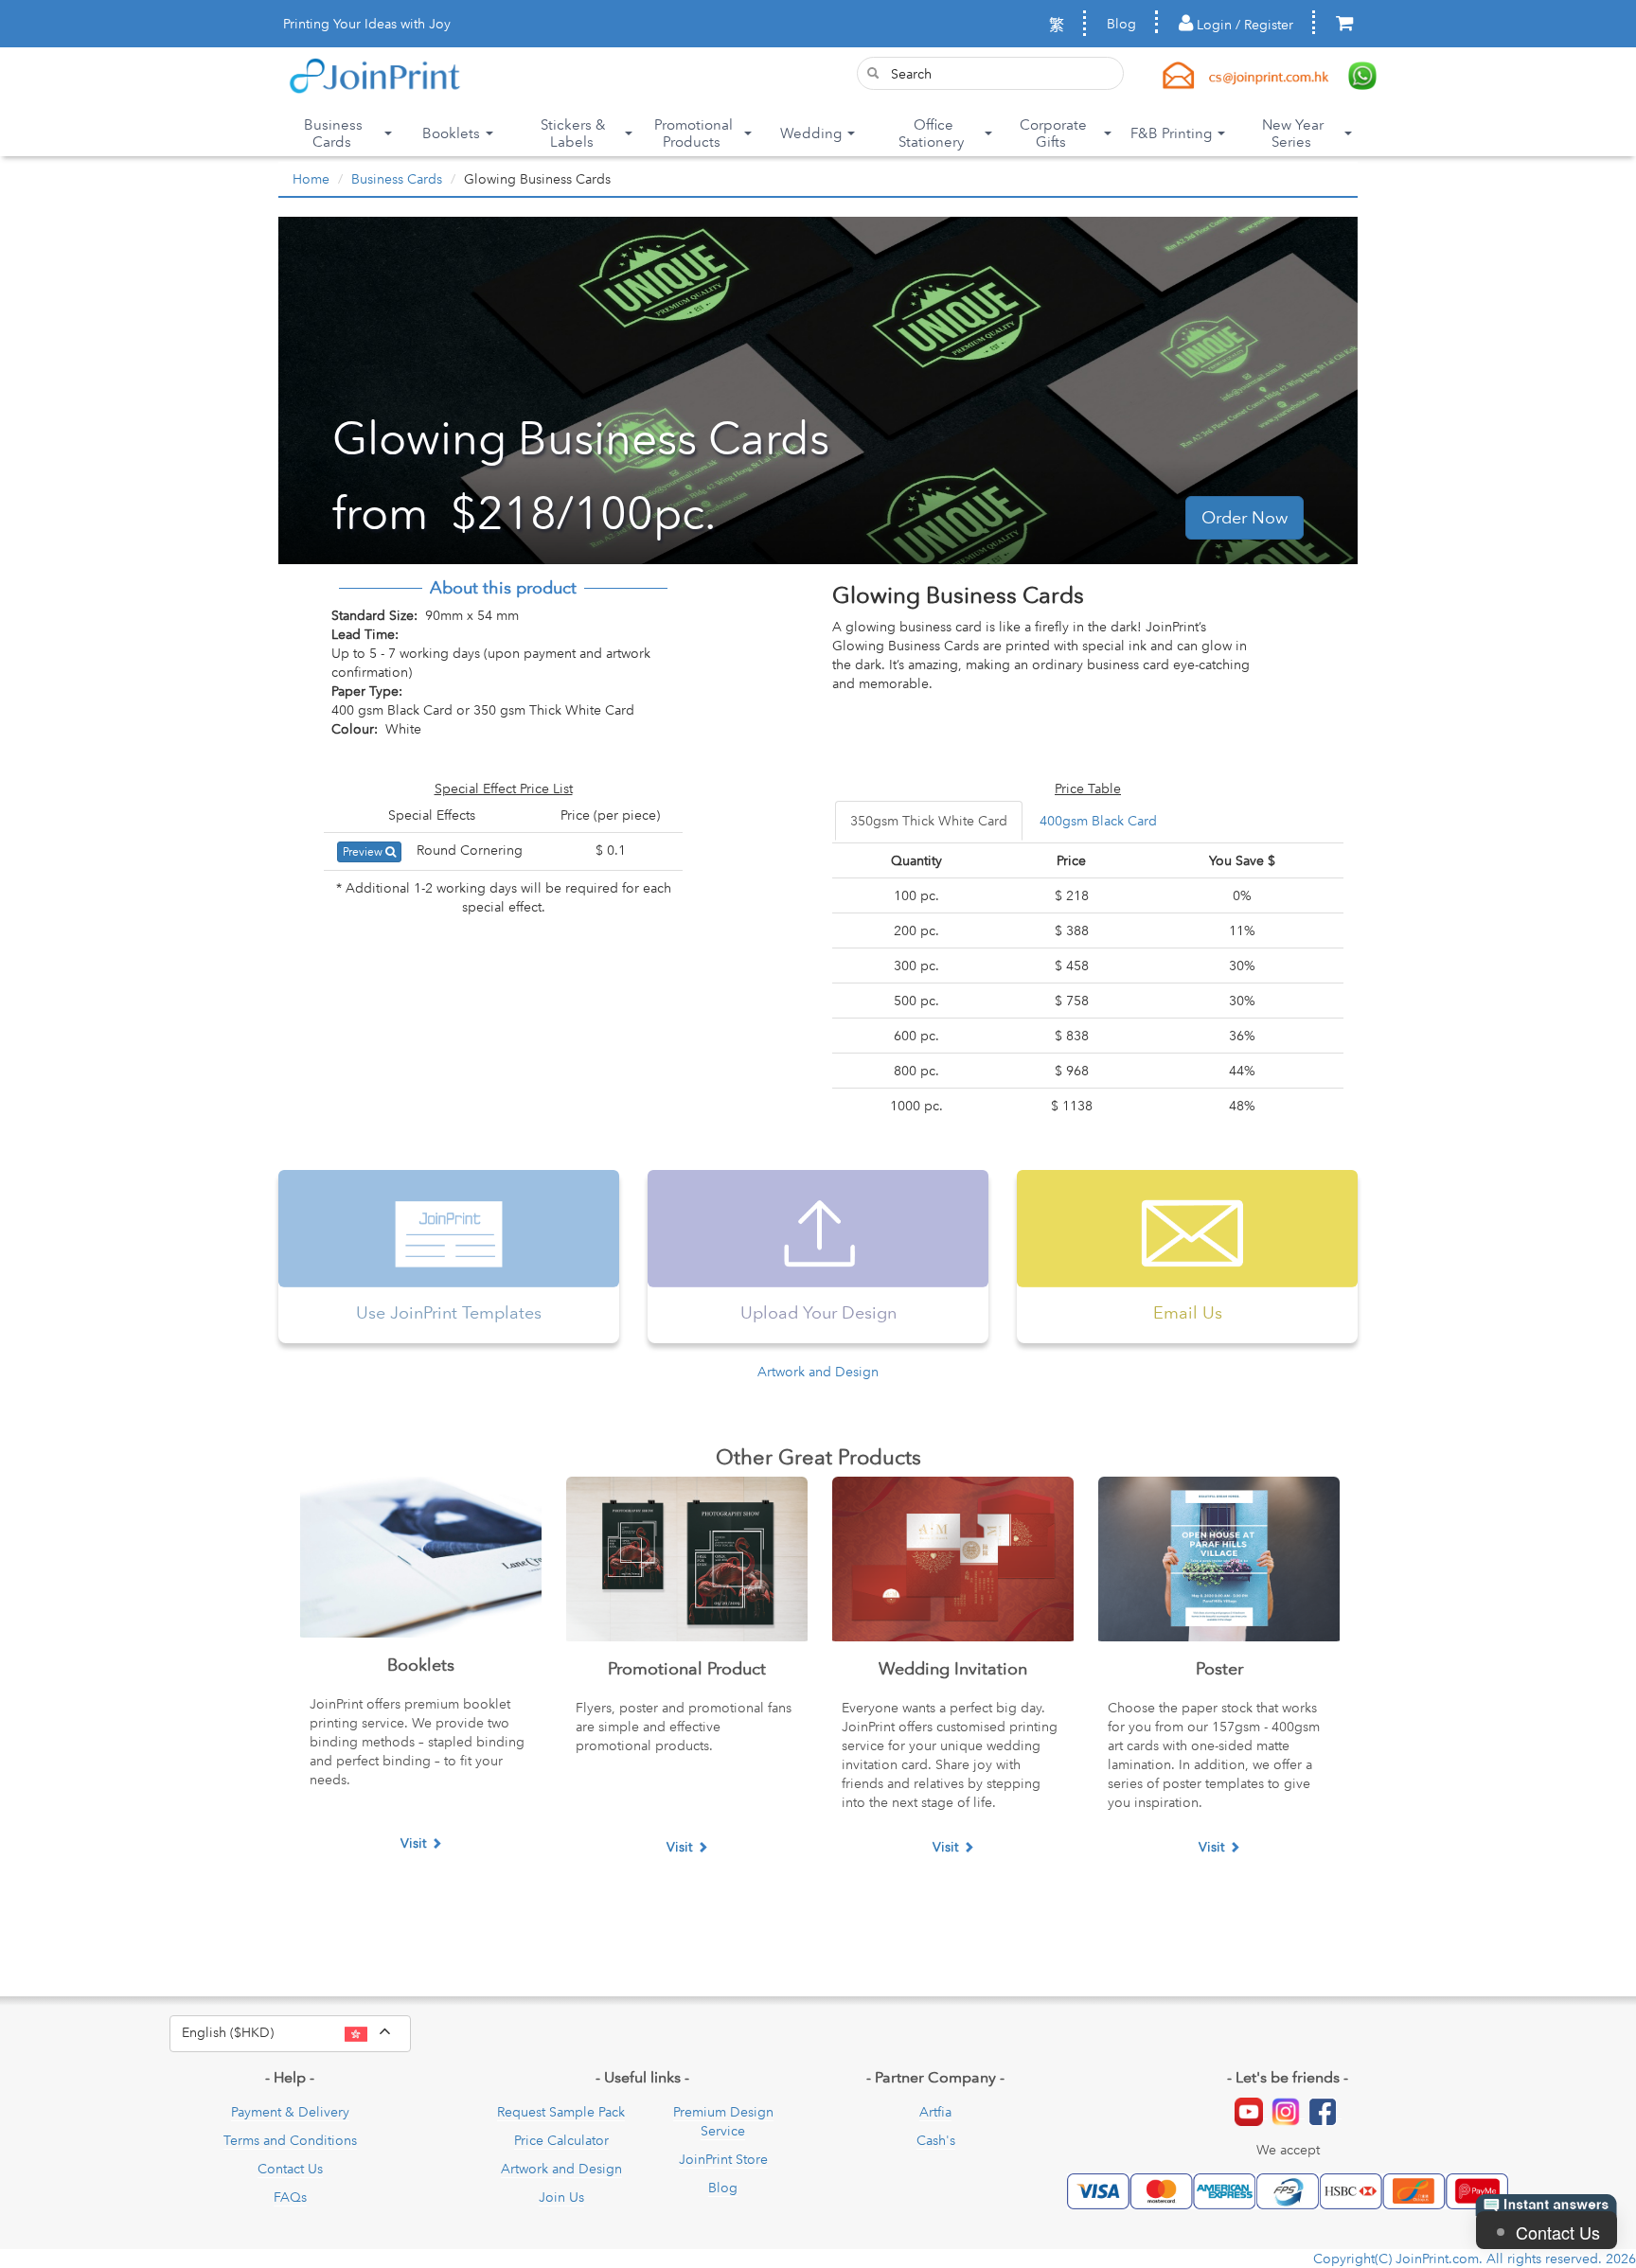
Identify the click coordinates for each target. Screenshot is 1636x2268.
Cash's (936, 2140)
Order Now (1245, 518)
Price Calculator (561, 2140)
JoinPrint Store (723, 2159)
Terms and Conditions (290, 2140)
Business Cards (397, 179)
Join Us (561, 2197)
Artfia (935, 2112)
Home (311, 179)
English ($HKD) (296, 2031)
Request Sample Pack (561, 2112)
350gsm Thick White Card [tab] (929, 821)
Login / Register (1243, 25)
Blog (1121, 24)
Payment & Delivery (290, 2112)
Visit (413, 1843)
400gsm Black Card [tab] (1098, 821)
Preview (364, 851)
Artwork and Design (818, 1372)
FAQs (290, 2197)
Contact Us (290, 2169)
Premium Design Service (723, 2121)
